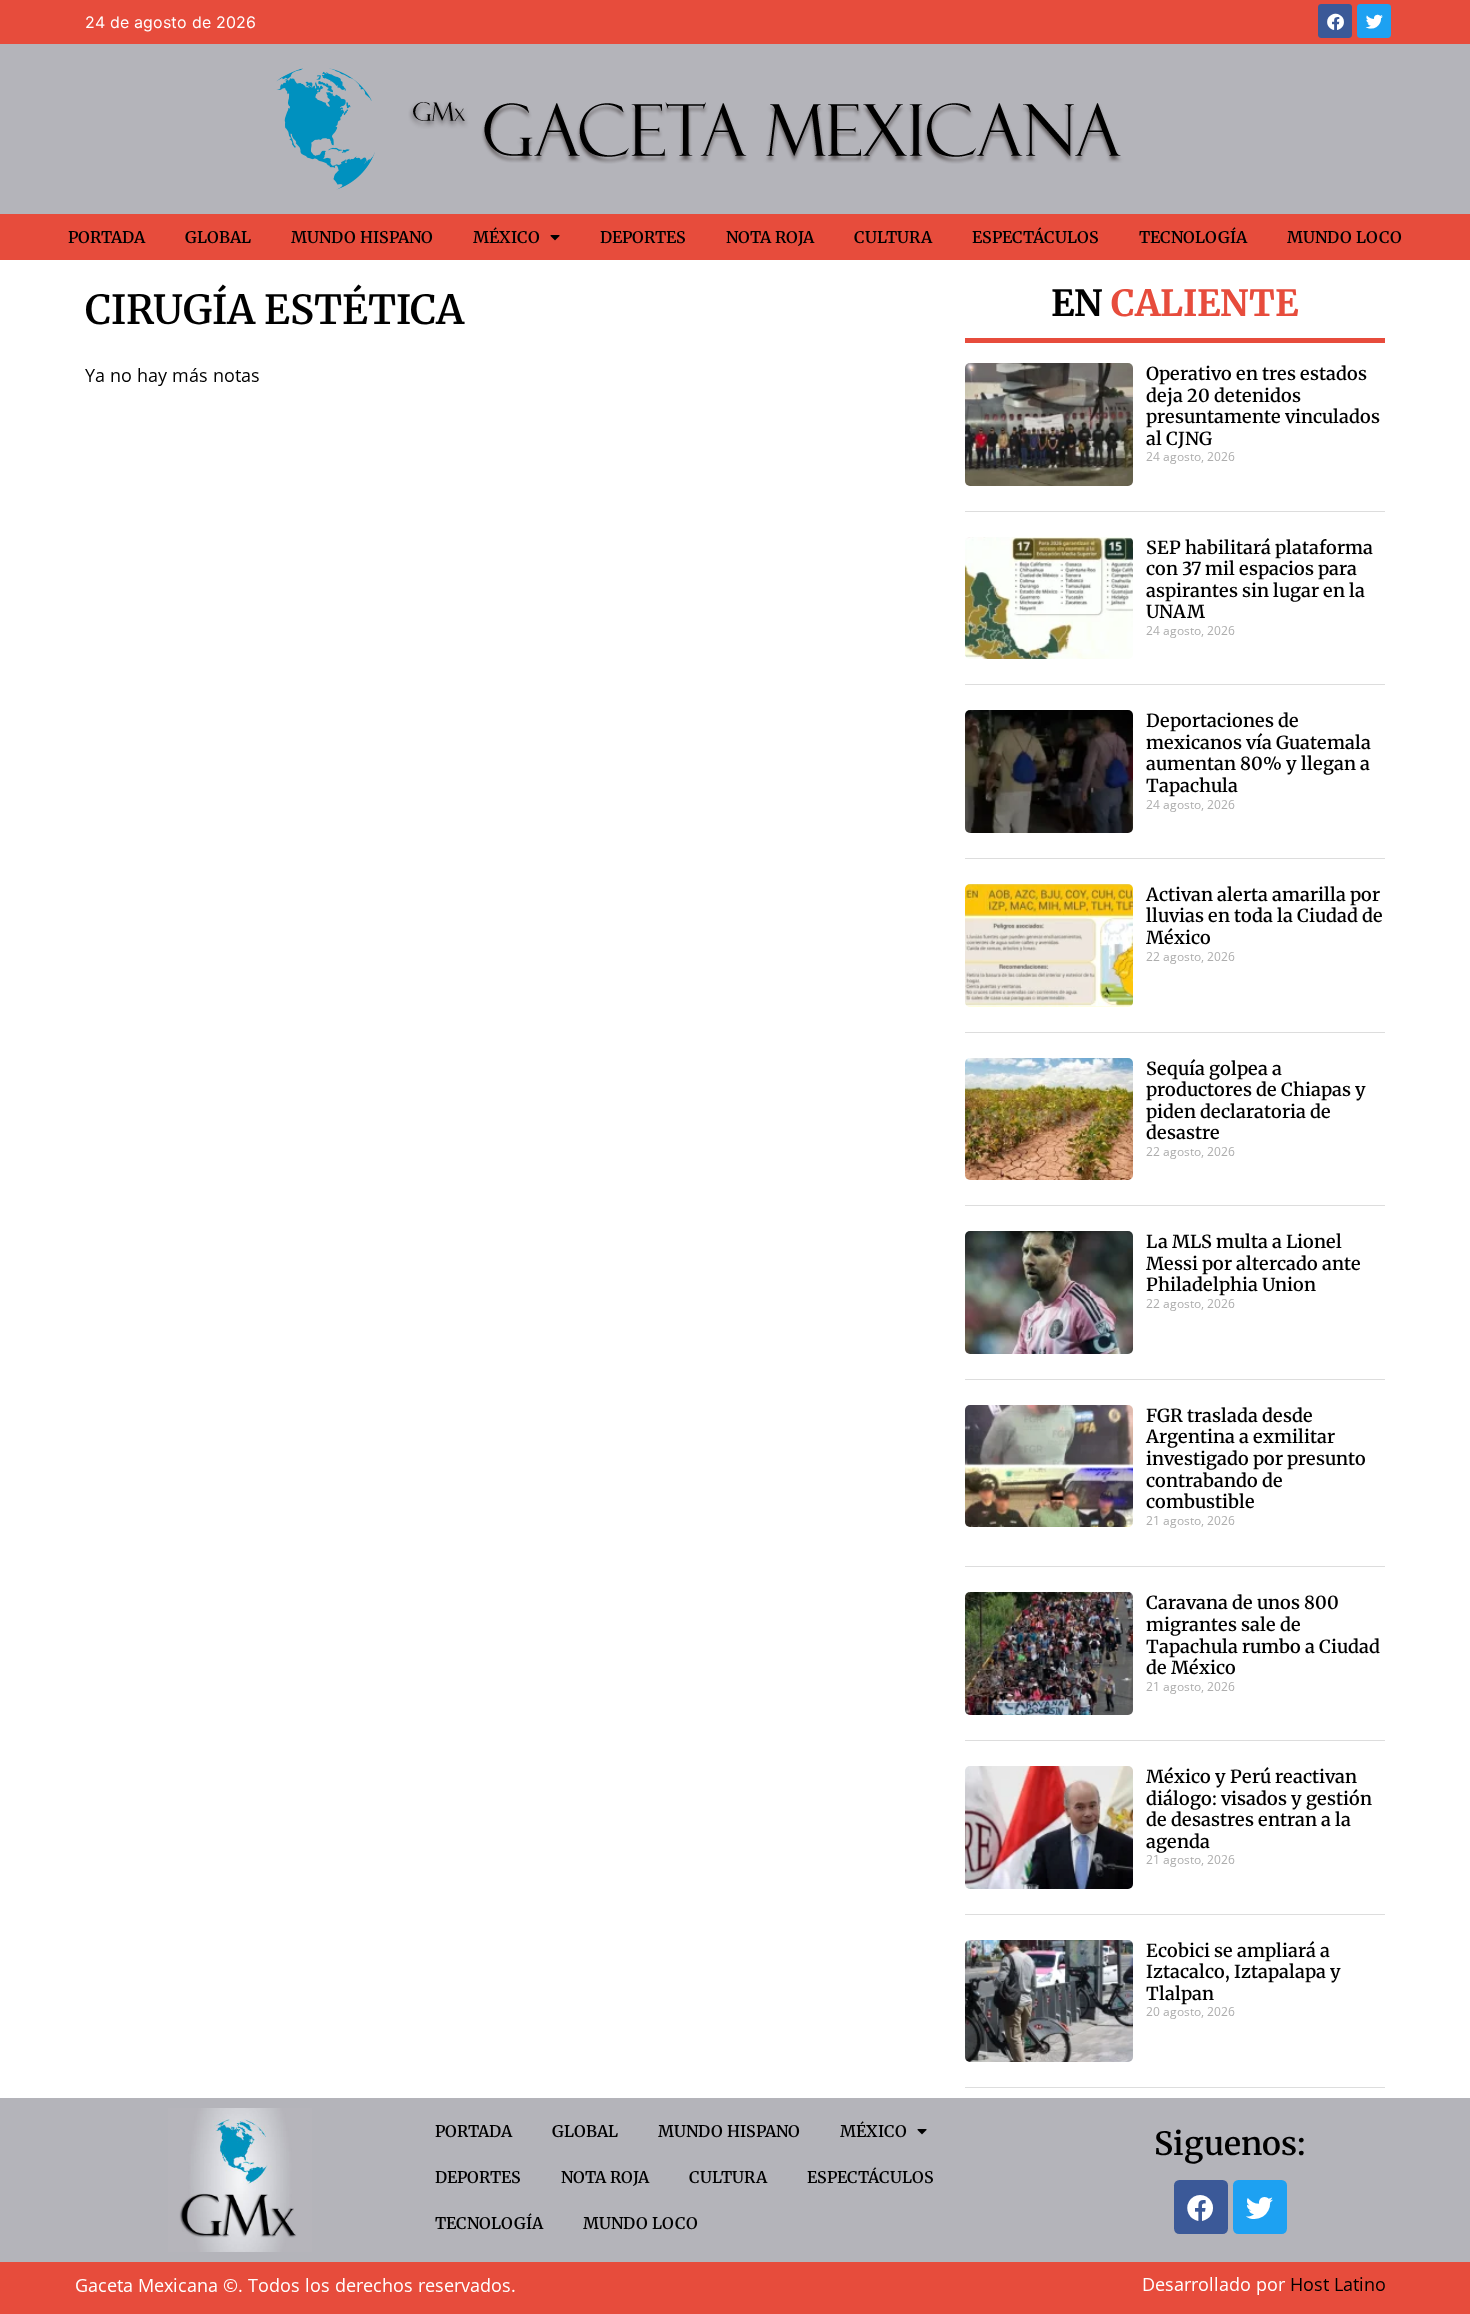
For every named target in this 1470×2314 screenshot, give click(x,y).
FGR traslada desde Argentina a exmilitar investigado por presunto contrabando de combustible (1256, 1458)
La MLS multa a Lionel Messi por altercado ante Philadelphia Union (1253, 1263)
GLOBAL (218, 237)
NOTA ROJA (770, 237)
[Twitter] (1374, 21)
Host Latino (1338, 2284)
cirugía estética (274, 310)
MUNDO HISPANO (362, 237)
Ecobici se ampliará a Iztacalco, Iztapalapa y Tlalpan (1243, 1972)
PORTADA (106, 237)
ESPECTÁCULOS (1035, 237)
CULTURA (893, 237)
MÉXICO (506, 237)
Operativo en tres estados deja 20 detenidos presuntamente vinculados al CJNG (1263, 406)
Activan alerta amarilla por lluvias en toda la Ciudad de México (1264, 916)
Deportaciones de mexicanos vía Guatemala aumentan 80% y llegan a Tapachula (1258, 753)
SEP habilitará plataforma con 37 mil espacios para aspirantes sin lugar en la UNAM (1259, 580)
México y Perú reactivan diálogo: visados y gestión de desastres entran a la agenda (1259, 1809)
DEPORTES (643, 237)
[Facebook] (1335, 21)
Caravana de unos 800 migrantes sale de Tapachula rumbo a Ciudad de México (1263, 1635)
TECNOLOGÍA (1193, 237)
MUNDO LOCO (1344, 237)
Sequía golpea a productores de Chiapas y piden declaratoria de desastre (1256, 1101)
